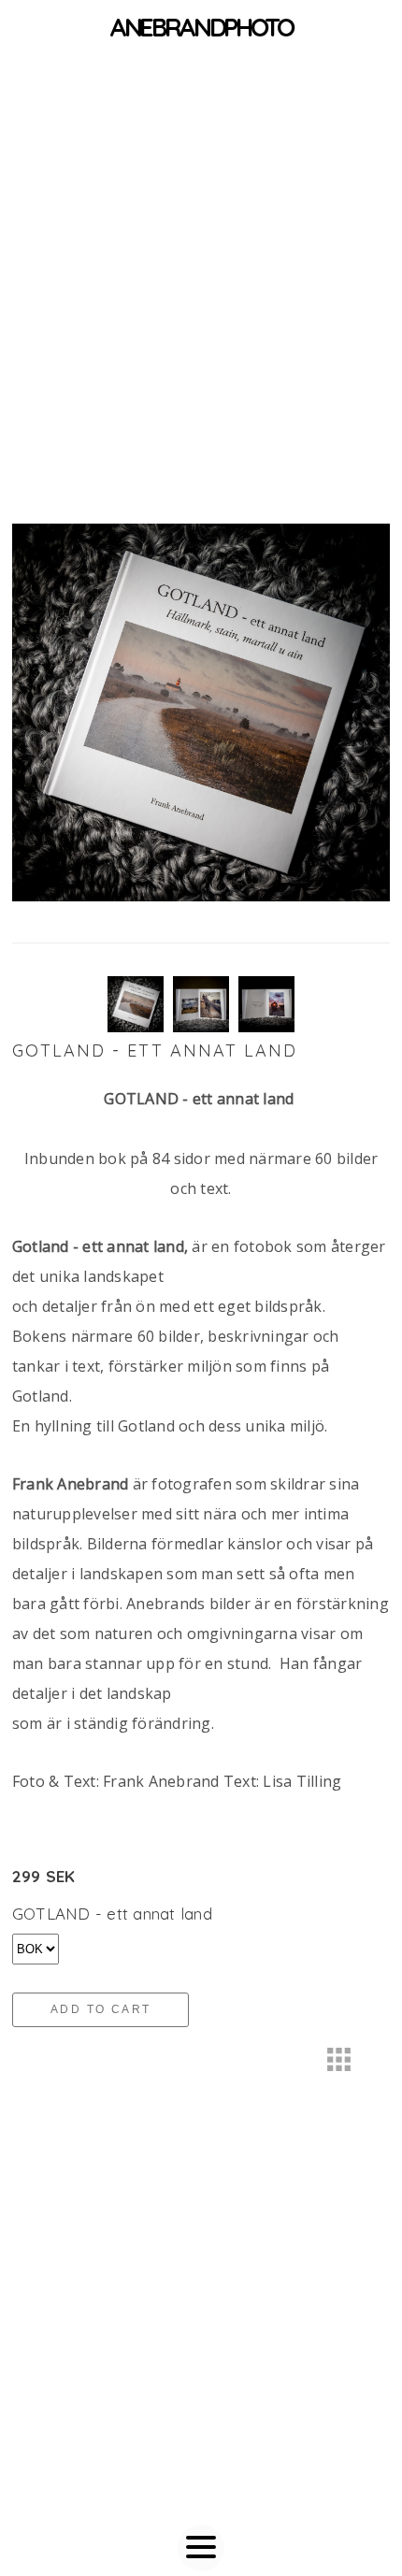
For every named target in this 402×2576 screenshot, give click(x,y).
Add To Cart (100, 2009)
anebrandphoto (201, 27)
